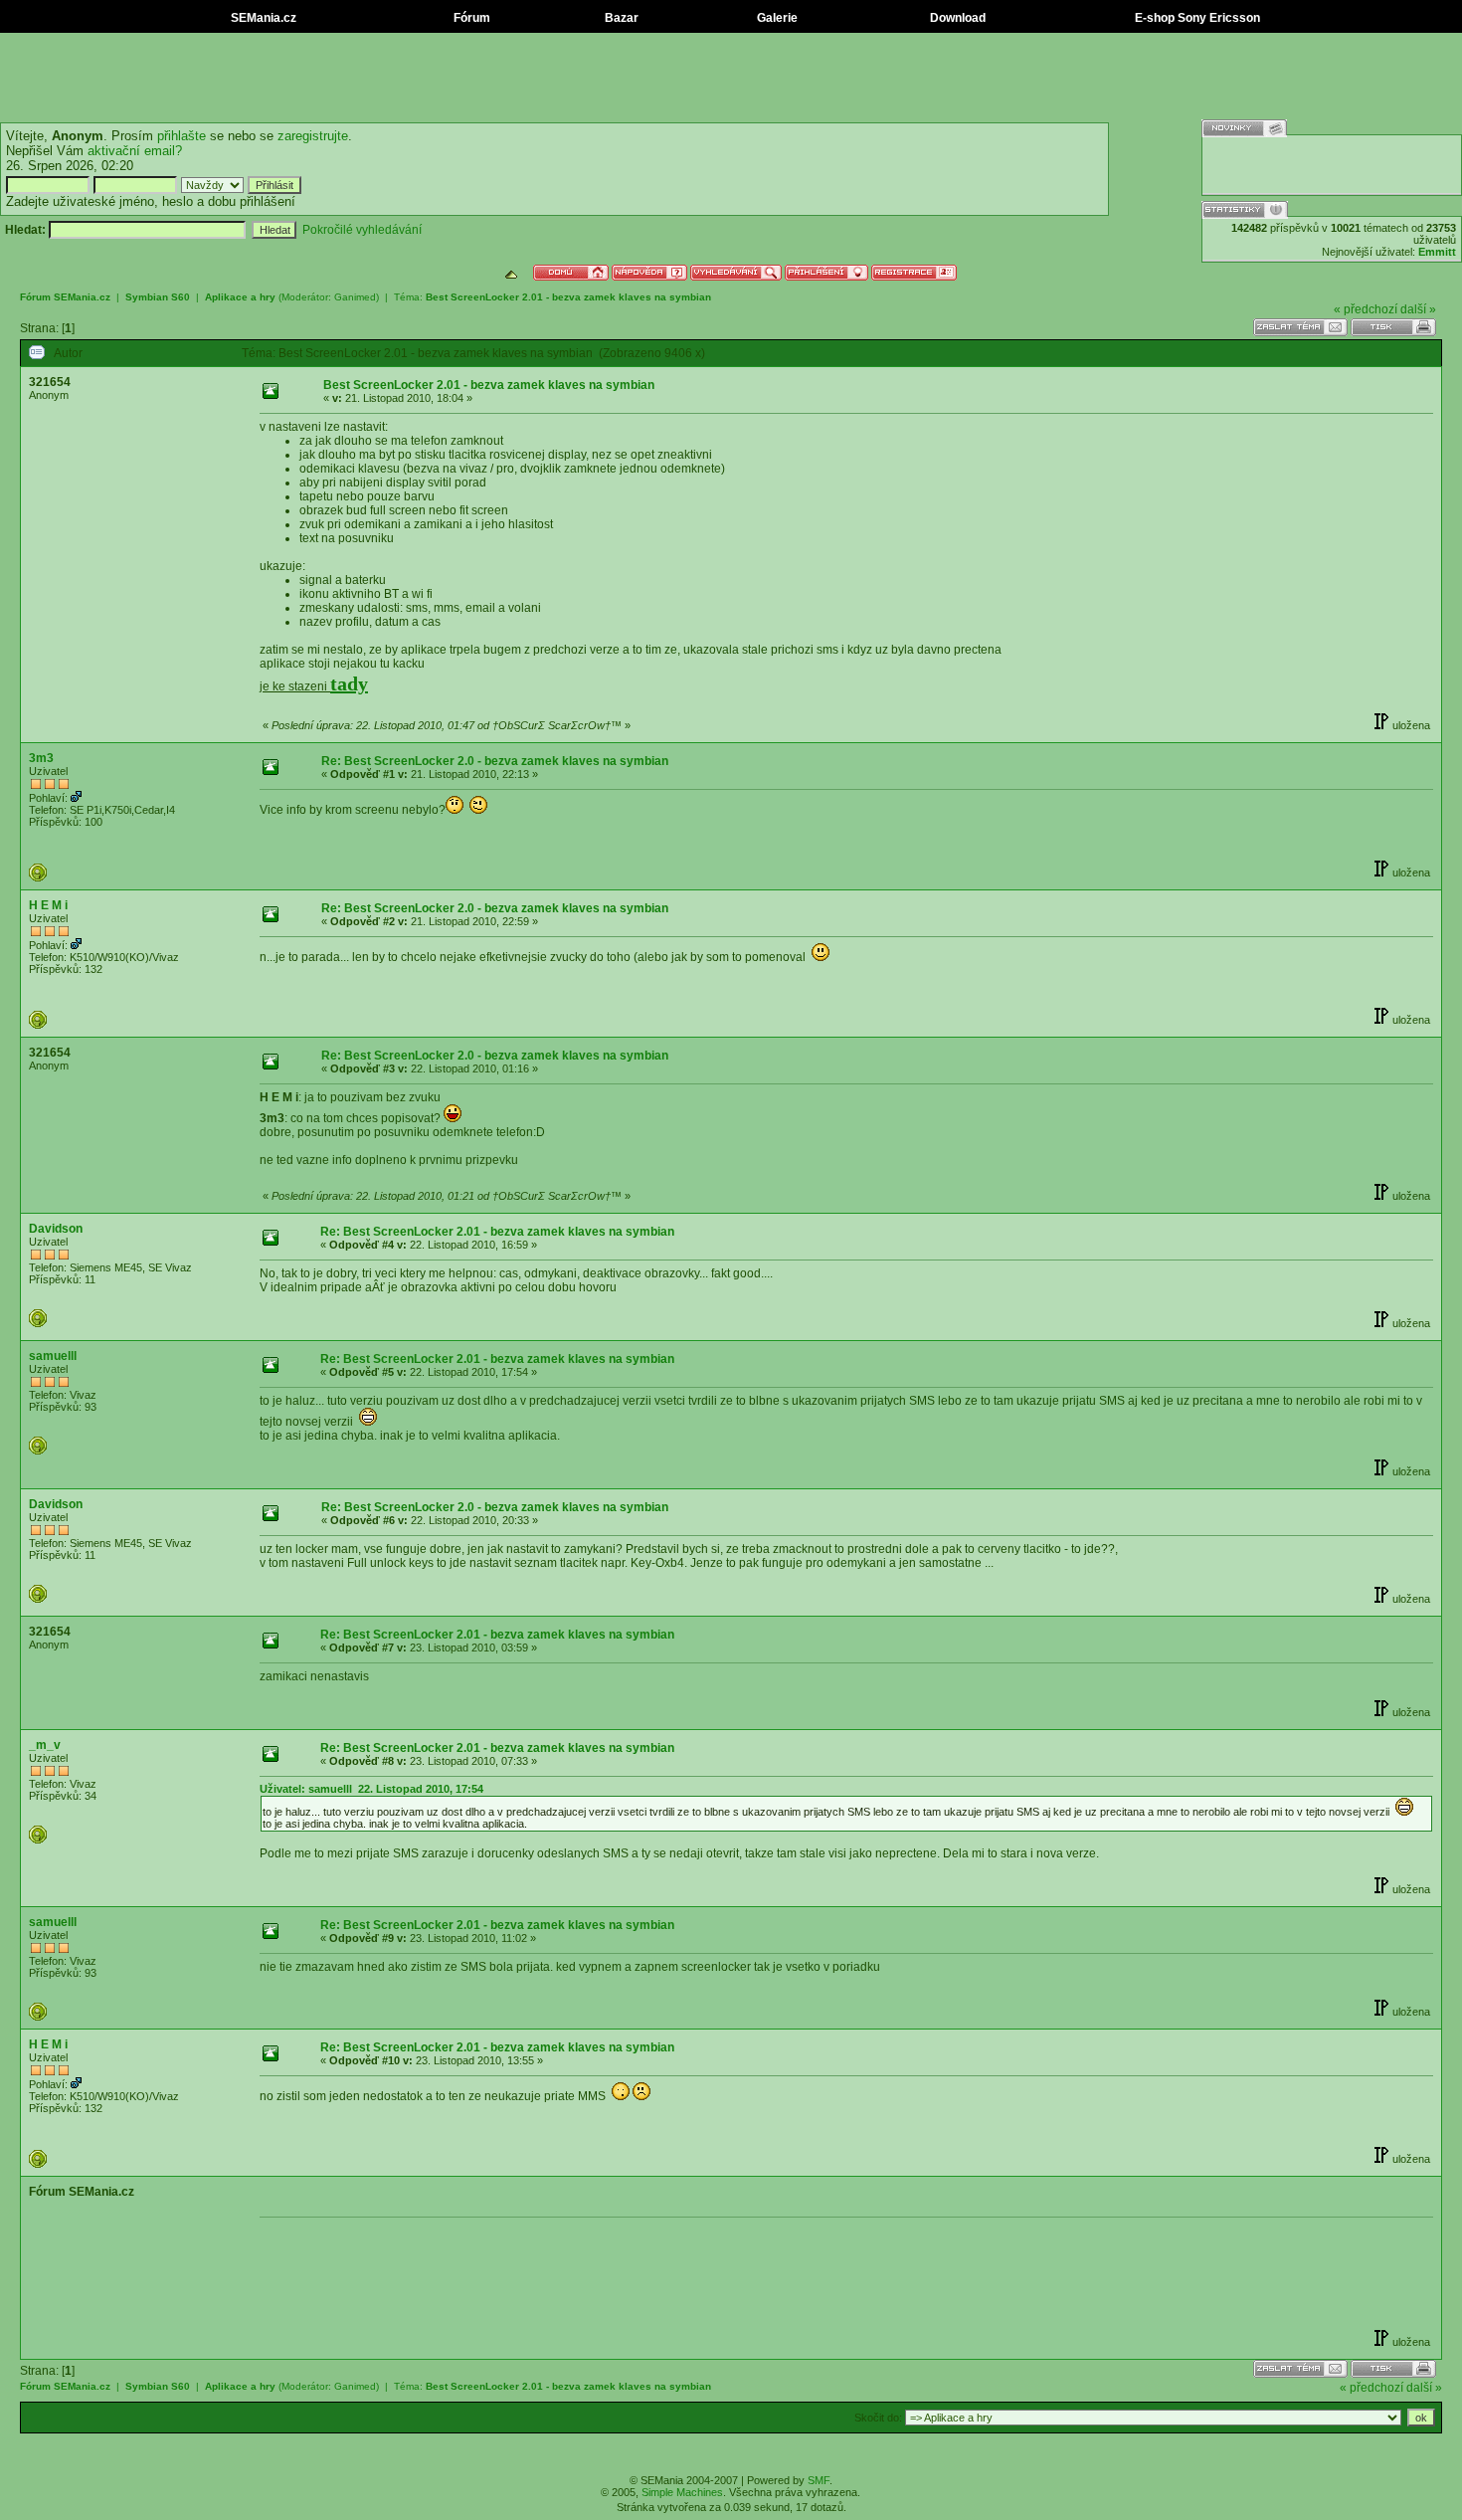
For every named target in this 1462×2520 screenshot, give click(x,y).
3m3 (41, 758)
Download (956, 18)
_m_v (45, 1745)
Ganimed (355, 297)
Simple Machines (682, 2492)
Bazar (620, 18)
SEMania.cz (262, 18)
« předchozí (1366, 309)
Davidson (56, 1229)
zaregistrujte (313, 136)
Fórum (470, 18)
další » (1418, 309)
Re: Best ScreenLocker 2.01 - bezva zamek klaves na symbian (497, 1232)
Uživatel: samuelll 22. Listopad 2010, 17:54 (371, 1789)
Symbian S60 (158, 297)
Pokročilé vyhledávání (362, 230)
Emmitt (1437, 252)
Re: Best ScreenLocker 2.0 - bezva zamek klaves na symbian (495, 761)
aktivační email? (135, 151)
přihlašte (182, 136)
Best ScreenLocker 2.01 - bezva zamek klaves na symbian (568, 297)
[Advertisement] (731, 78)
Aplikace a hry (240, 297)
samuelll (53, 1356)
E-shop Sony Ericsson (1196, 18)
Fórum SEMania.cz (65, 297)
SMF (819, 2480)
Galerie (776, 18)
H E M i (48, 905)
